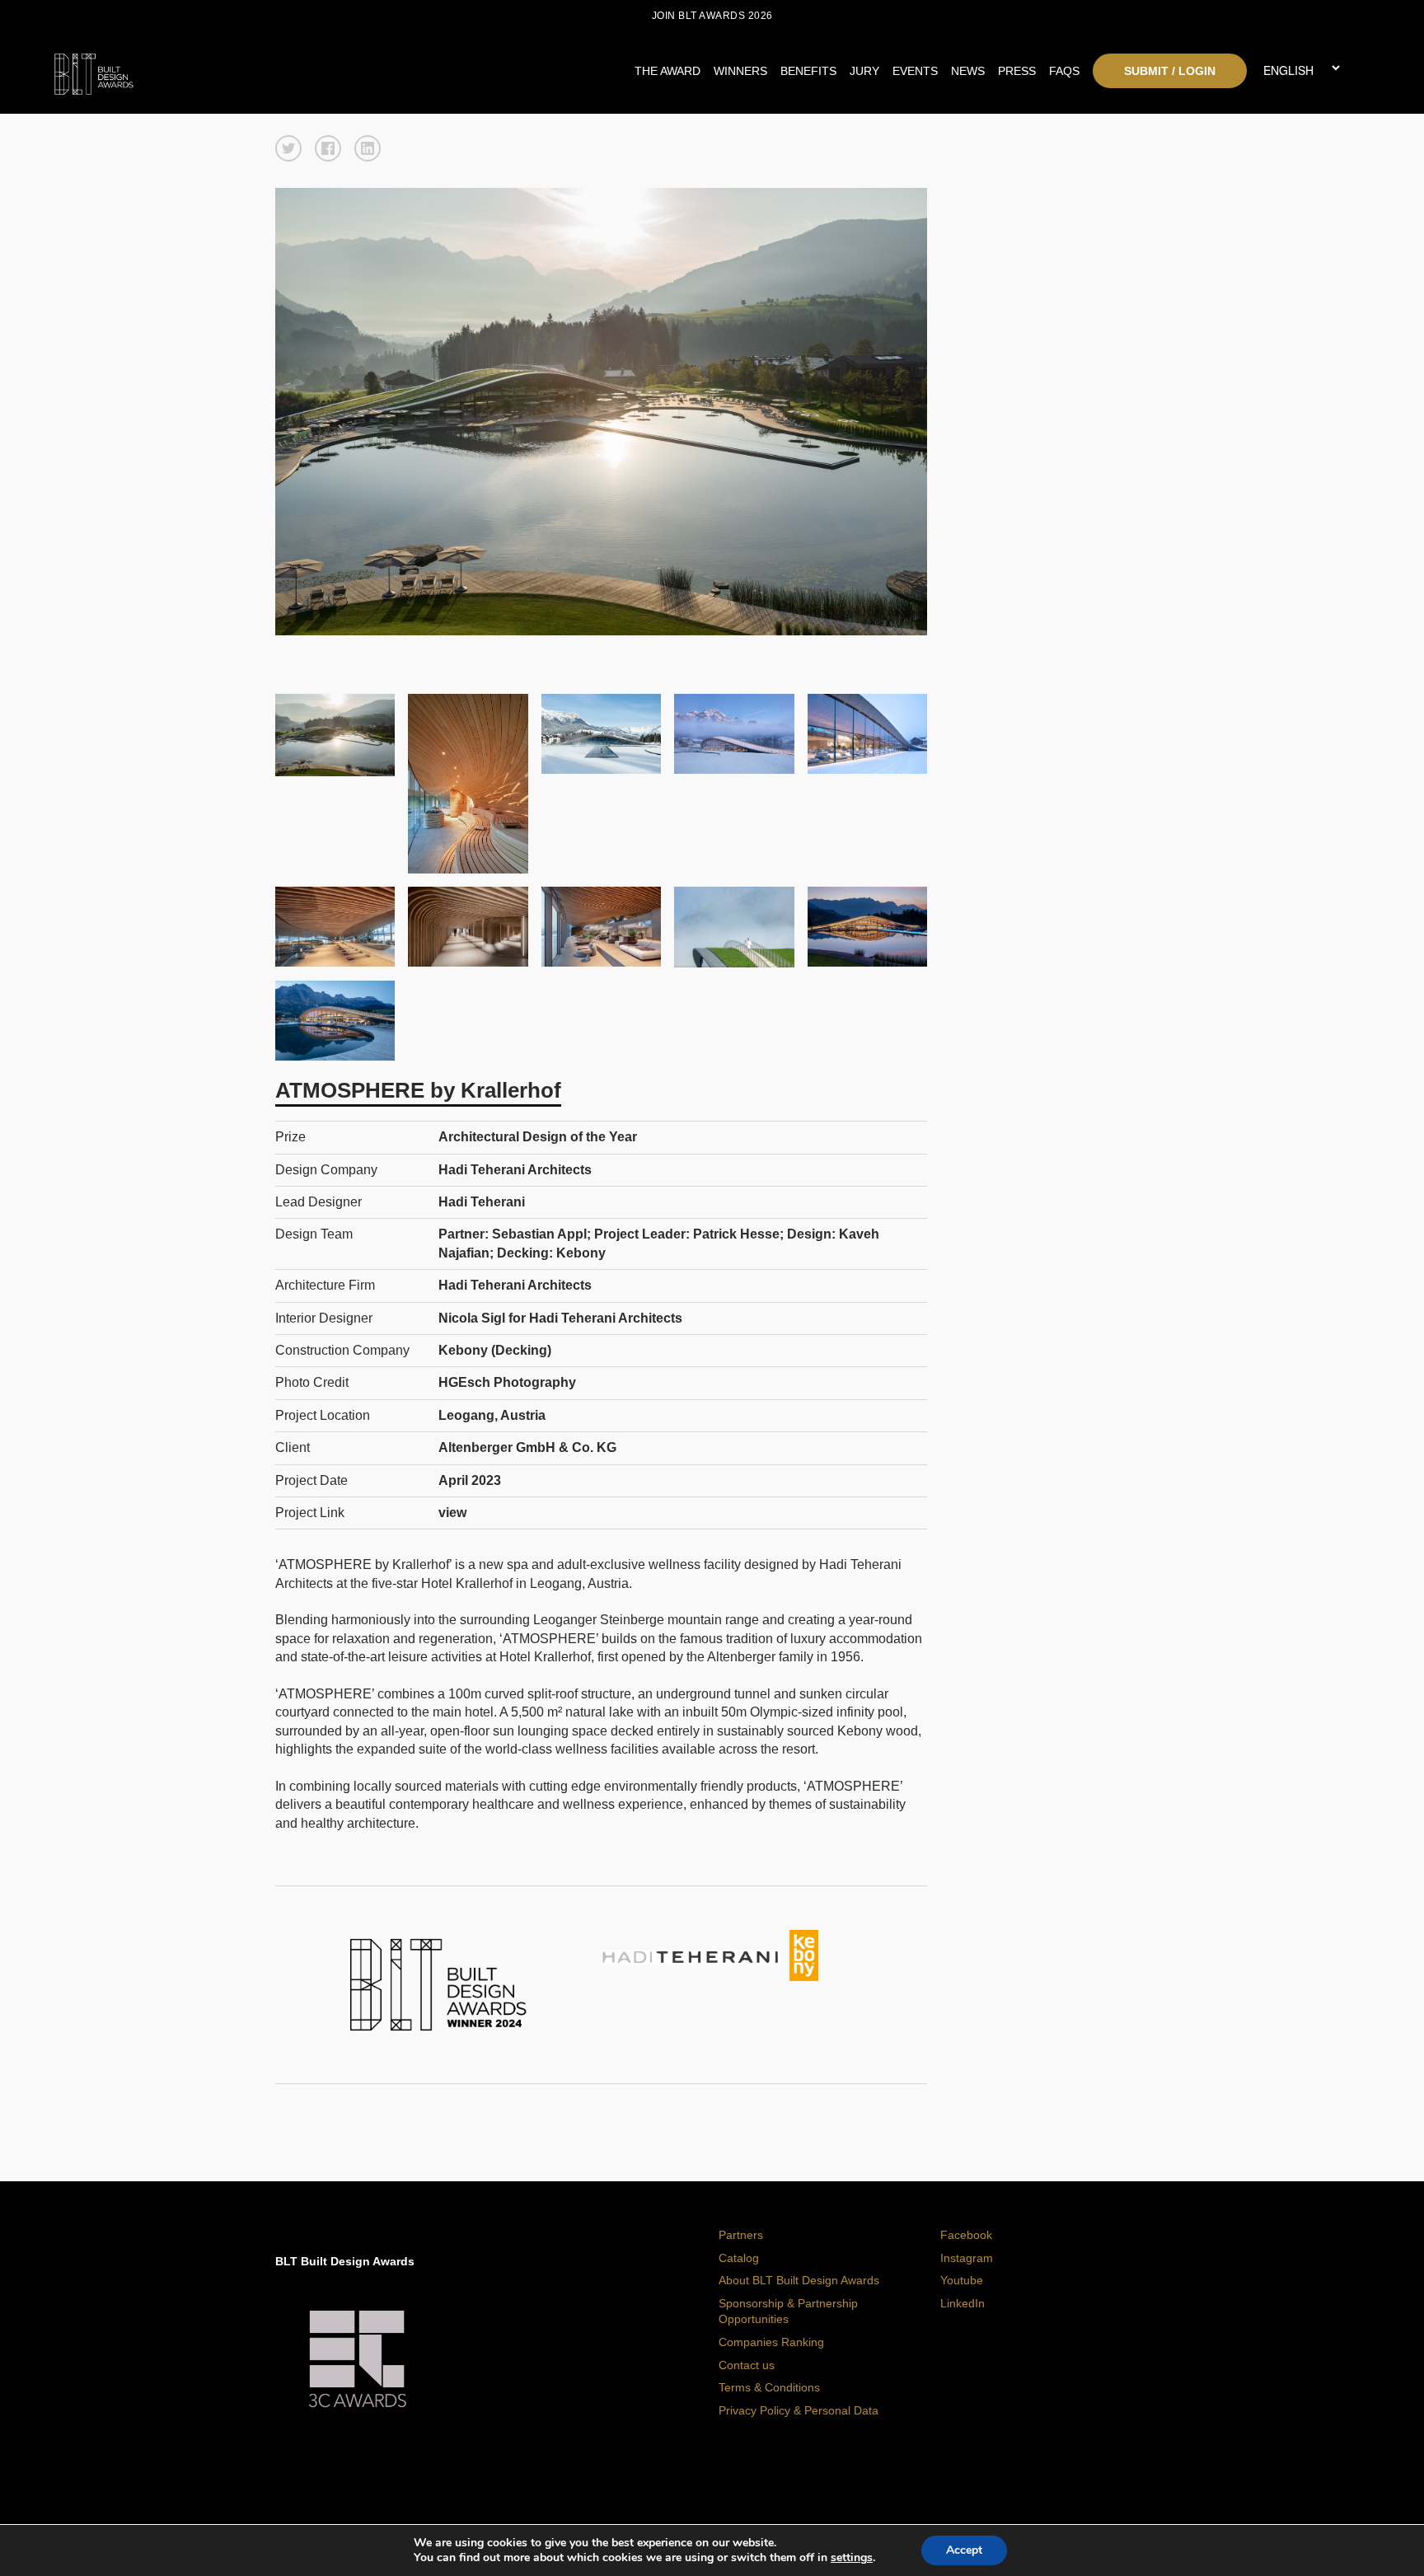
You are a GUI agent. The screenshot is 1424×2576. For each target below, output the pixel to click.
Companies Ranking (771, 2342)
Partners (741, 2235)
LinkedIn (963, 2303)
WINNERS (740, 71)
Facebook (966, 2235)
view (452, 1513)
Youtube (962, 2280)
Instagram (967, 2258)
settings (852, 2558)
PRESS (1017, 71)
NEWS (968, 71)
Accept (964, 2550)
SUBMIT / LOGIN (1170, 71)
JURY (864, 71)
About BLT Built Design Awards (799, 2280)
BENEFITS (808, 71)
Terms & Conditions (769, 2387)
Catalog (739, 2258)
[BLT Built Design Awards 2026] (218, 70)
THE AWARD (667, 71)
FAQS (1064, 71)
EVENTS (915, 71)
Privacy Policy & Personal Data (799, 2410)
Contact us (747, 2365)
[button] (288, 148)
